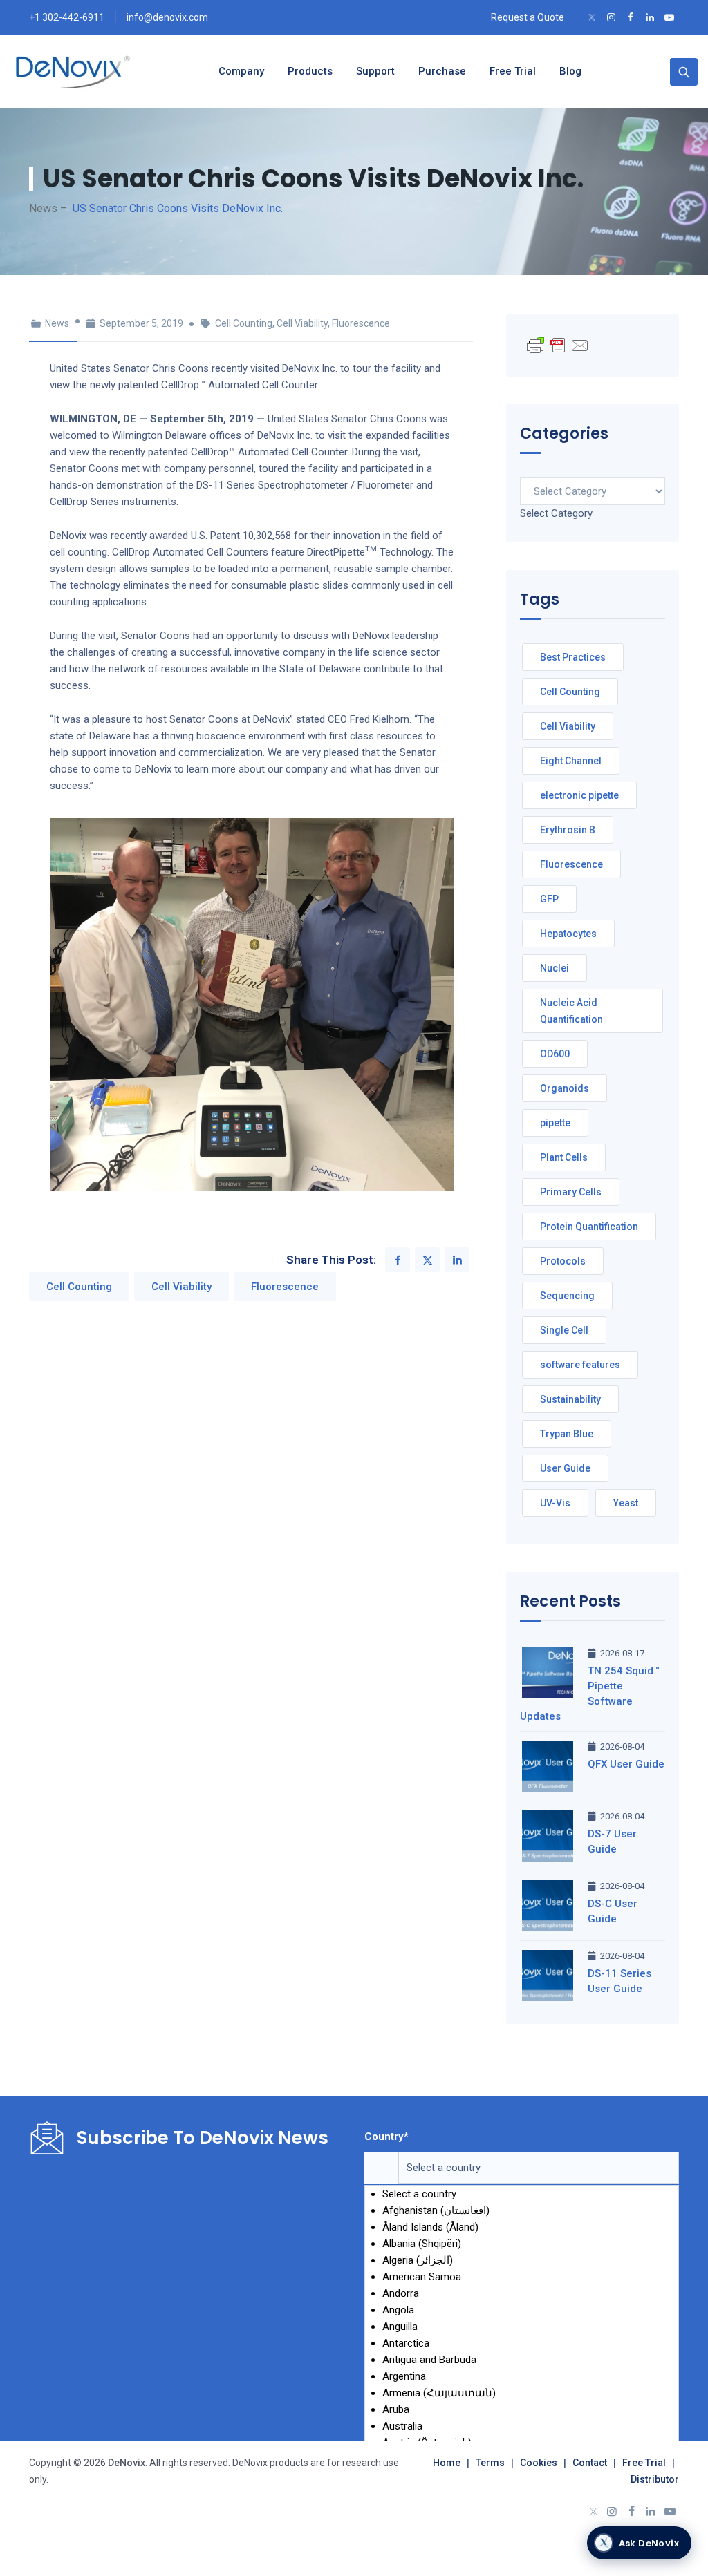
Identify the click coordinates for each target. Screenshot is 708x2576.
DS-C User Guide (613, 1911)
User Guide (565, 1468)
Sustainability (570, 1399)
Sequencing (567, 1296)
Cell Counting (244, 323)
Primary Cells (571, 1192)
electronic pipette (579, 795)
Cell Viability (302, 323)
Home (447, 2463)
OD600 (555, 1054)
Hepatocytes (568, 934)
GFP (549, 899)
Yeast (626, 1503)
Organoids (565, 1088)
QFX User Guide (626, 1764)
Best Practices (573, 657)
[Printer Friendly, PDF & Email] (558, 345)
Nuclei (555, 968)
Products (310, 71)
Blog (570, 71)
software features (580, 1365)
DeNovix (125, 2463)
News (57, 323)
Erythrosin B (568, 830)
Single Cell (564, 1330)
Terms (490, 2463)
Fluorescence (361, 323)
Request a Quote (528, 17)
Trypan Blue (567, 1434)
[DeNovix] (74, 72)
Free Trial (644, 2463)
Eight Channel (571, 761)
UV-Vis (555, 1503)
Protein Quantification (589, 1227)
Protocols (563, 1261)
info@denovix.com (167, 17)
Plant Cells (564, 1157)
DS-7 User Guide (612, 1841)
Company (241, 71)
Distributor (655, 2479)
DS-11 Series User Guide (619, 1981)
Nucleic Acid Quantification (571, 1011)
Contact (590, 2463)
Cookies (539, 2463)
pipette (555, 1123)
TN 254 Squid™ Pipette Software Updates (590, 1694)
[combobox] (556, 513)
